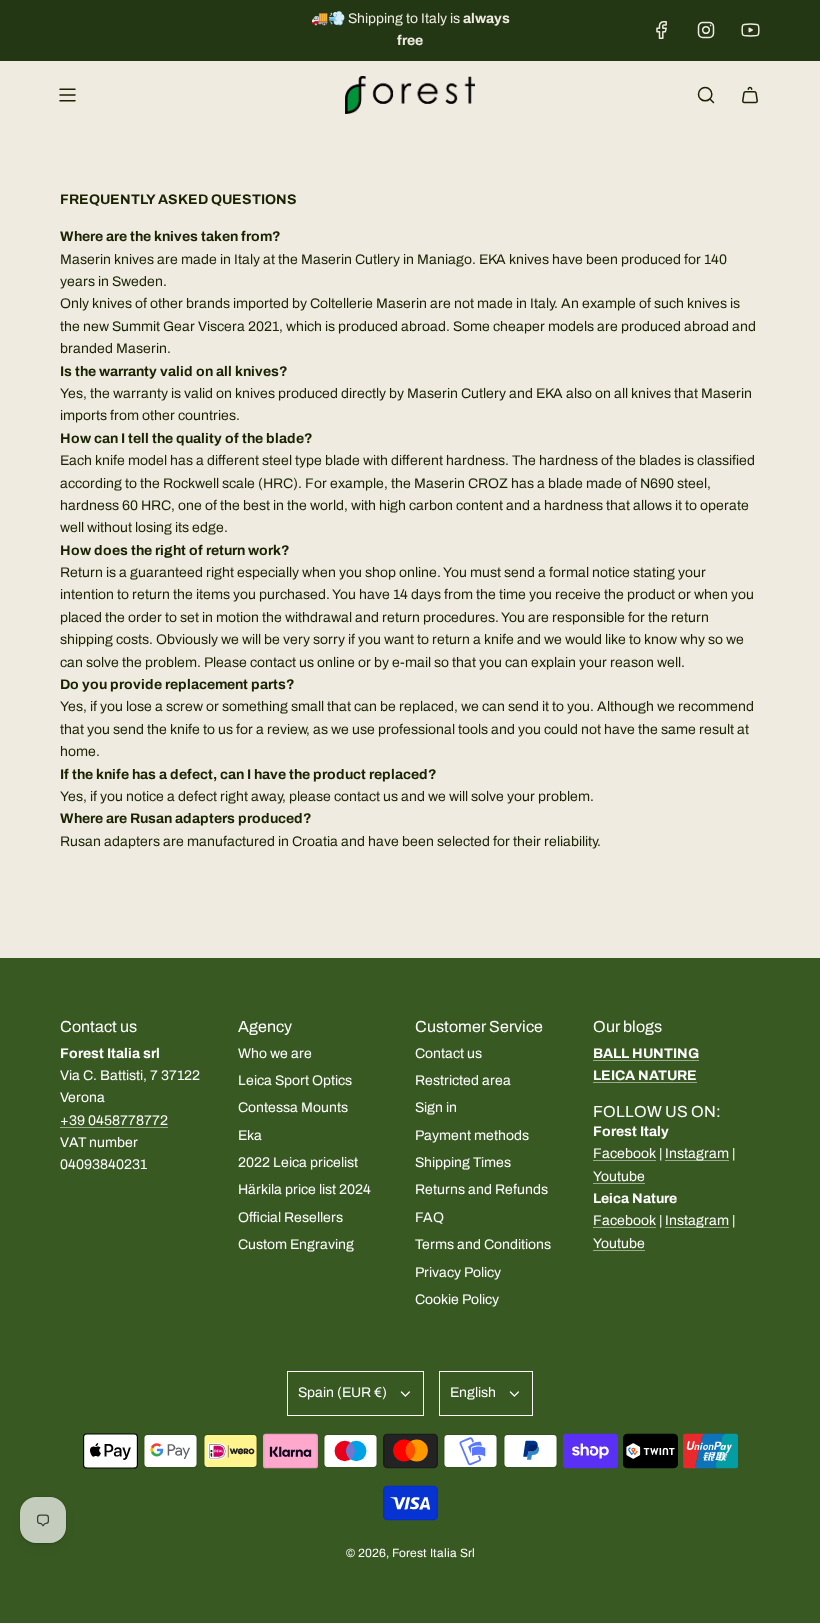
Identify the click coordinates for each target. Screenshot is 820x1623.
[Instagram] (706, 30)
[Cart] (750, 95)
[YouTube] (750, 30)
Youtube (619, 1176)
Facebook (624, 1153)
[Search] (706, 95)
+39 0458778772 (114, 1120)
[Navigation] (67, 95)
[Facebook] (662, 30)
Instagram (697, 1153)
